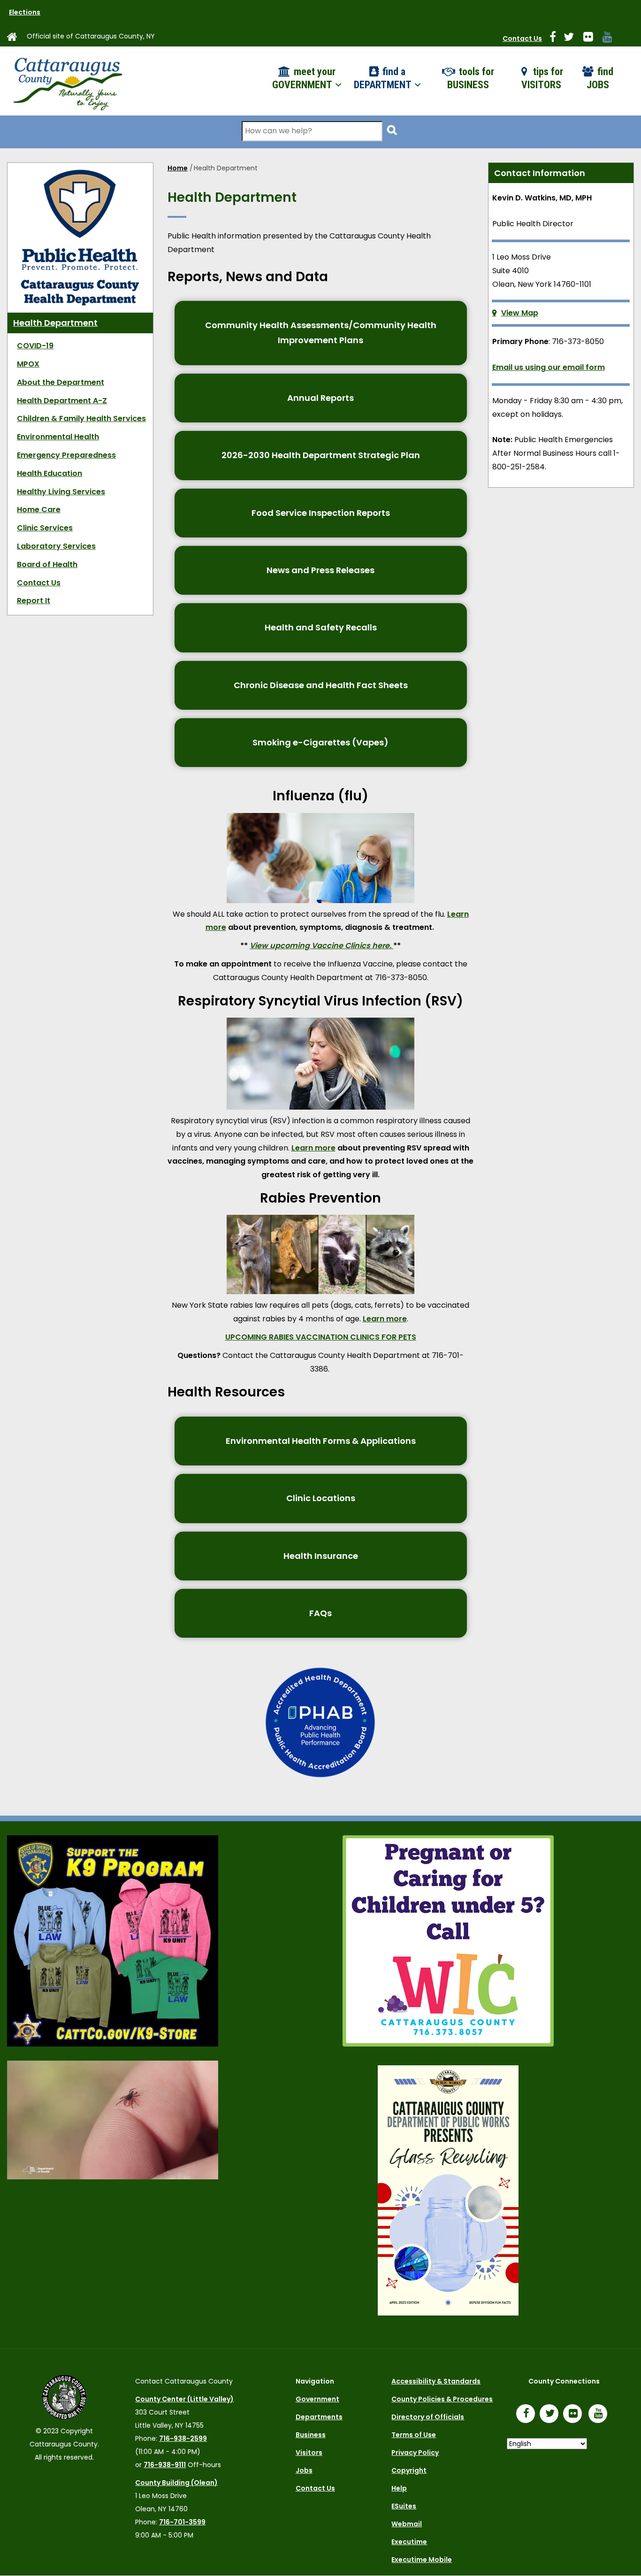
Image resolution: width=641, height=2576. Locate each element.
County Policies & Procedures (442, 2399)
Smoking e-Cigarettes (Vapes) (320, 742)
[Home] (67, 81)
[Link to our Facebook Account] (557, 38)
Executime (409, 2542)
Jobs (304, 2470)
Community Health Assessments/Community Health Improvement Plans (321, 333)
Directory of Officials (428, 2417)
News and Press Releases (320, 570)
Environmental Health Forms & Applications (321, 1441)
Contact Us (522, 38)
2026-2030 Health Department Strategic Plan (321, 455)
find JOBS (600, 78)
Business (311, 2435)
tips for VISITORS (542, 78)
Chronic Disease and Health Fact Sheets (321, 685)
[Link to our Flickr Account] (592, 38)
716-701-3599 (182, 2522)
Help (399, 2488)
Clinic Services (45, 528)
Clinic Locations (321, 1498)
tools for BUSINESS (471, 78)
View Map (520, 313)
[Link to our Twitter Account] (572, 38)
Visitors (309, 2453)
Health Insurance (321, 1556)
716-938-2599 (183, 2438)
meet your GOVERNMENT (304, 78)
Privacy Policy (415, 2453)
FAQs (320, 1613)
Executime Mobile (422, 2560)
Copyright (409, 2470)
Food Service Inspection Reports (321, 513)
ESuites (404, 2506)
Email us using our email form (549, 367)
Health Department (55, 323)
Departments (319, 2417)
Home (178, 168)
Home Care (39, 510)
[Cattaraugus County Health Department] (80, 174)
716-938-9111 (165, 2465)
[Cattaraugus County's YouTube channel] (611, 38)
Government (317, 2399)
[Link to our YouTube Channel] (600, 2415)
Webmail (407, 2524)
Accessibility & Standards (436, 2381)
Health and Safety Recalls (321, 627)
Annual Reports (320, 398)
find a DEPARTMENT (384, 78)
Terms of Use (414, 2435)
